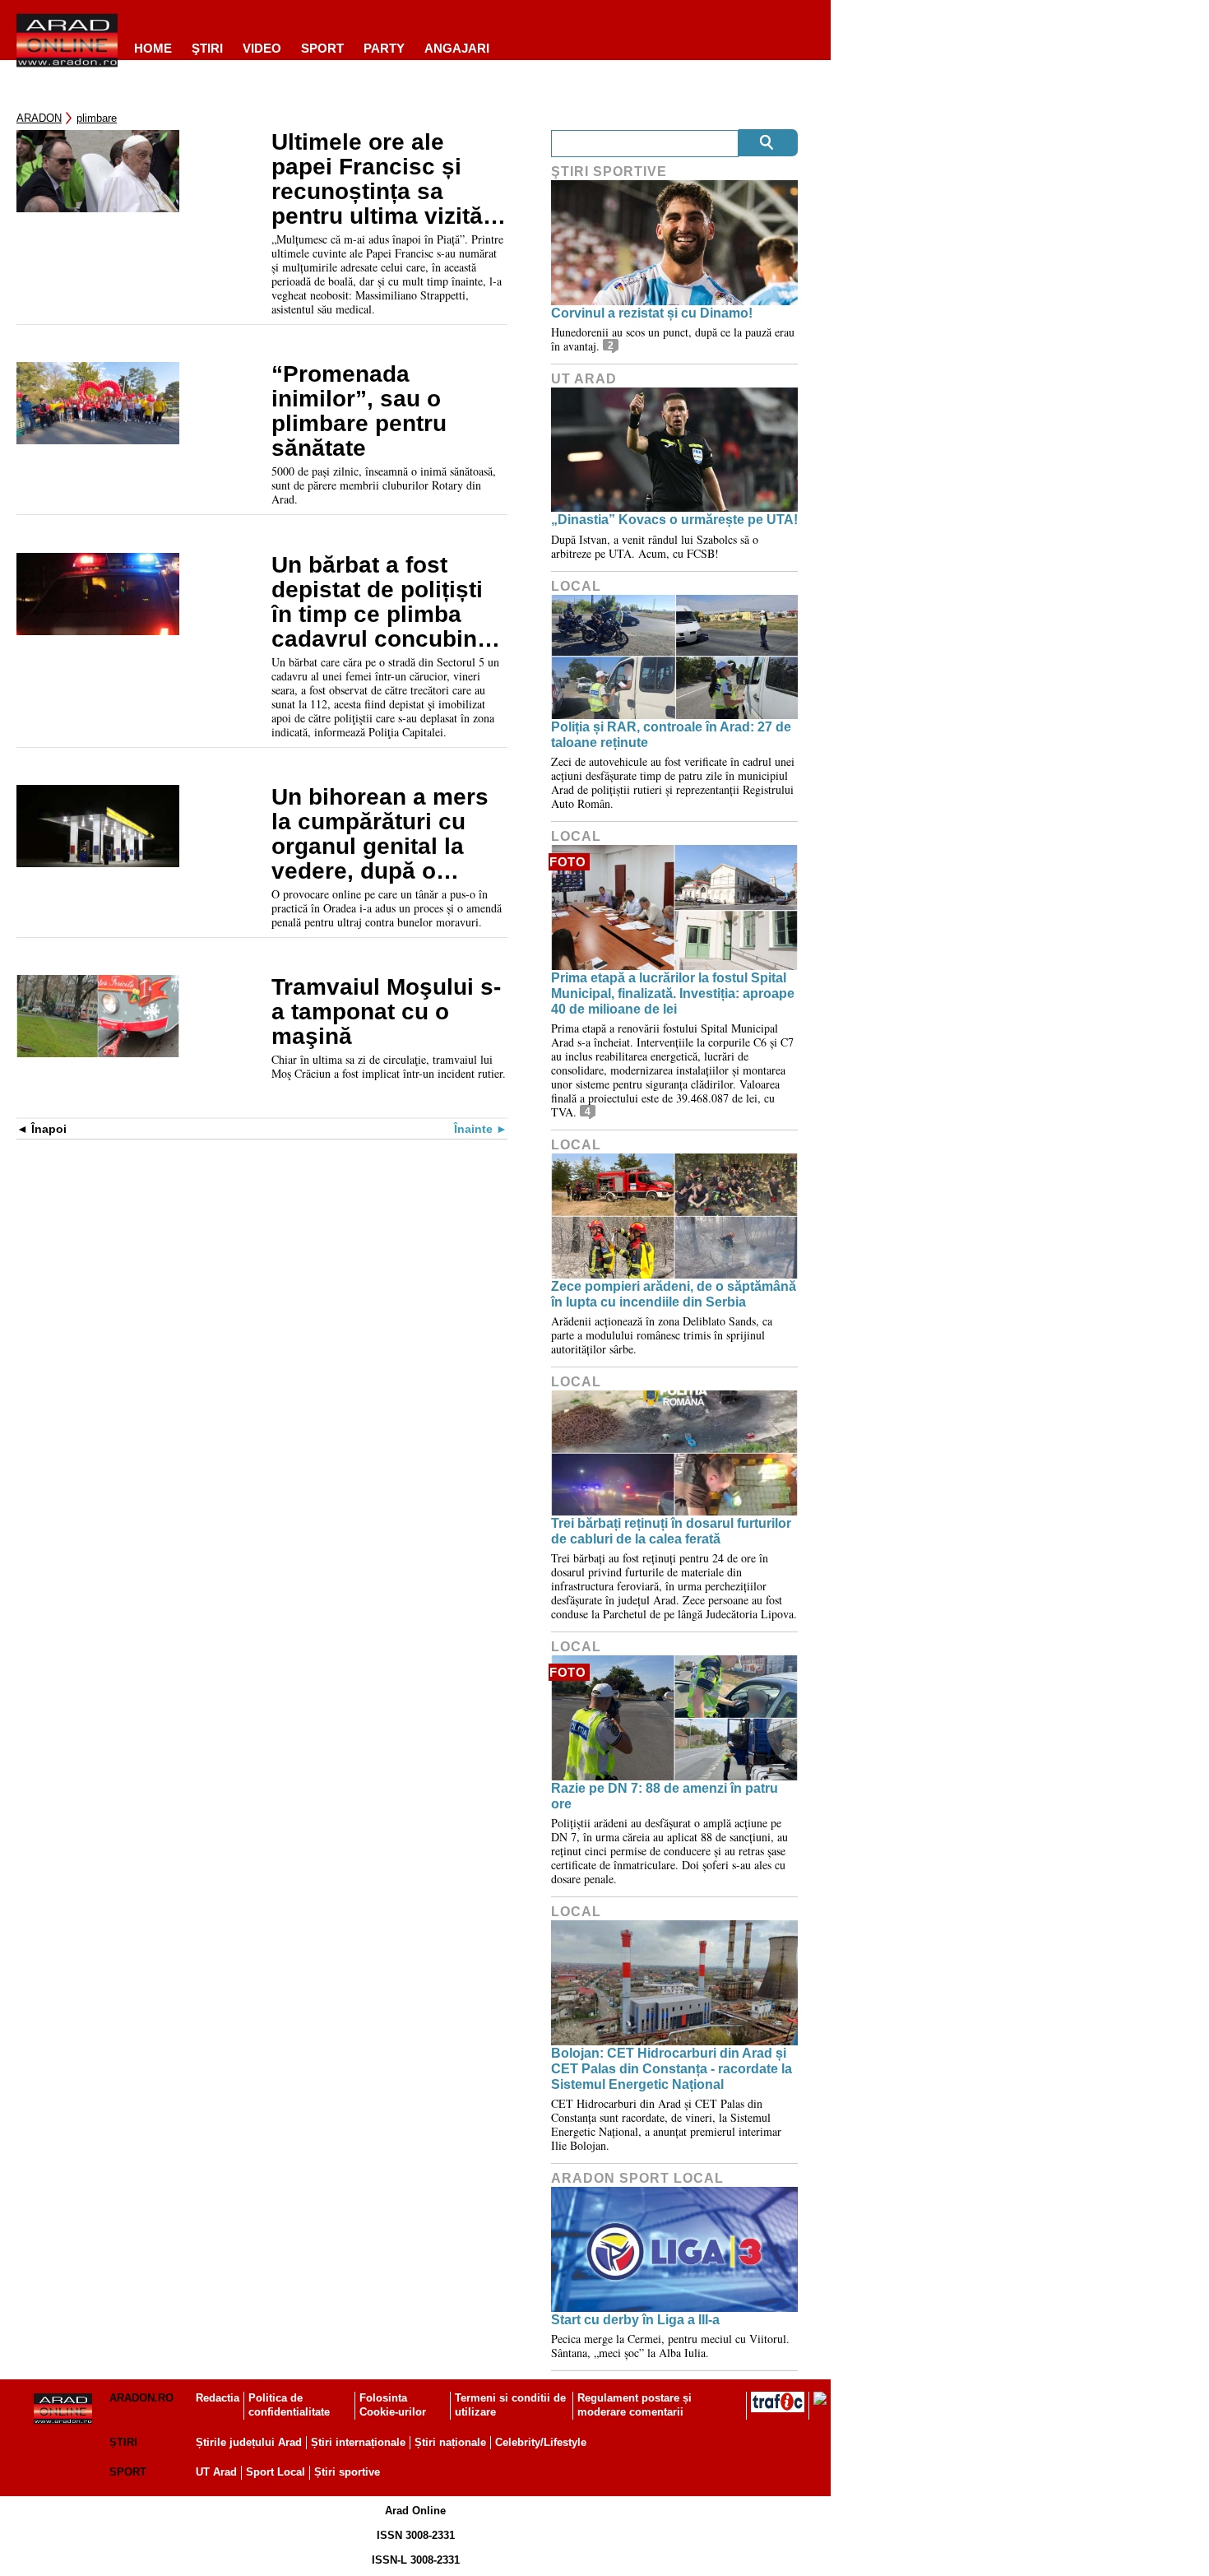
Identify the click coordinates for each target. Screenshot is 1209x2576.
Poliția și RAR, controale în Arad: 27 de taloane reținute (671, 735)
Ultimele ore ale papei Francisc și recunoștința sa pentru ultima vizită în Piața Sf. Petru (377, 179)
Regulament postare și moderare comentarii (635, 2405)
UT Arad (584, 379)
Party (384, 48)
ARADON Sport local (637, 2178)
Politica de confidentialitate (289, 2405)
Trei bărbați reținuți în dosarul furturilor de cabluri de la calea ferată (671, 1531)
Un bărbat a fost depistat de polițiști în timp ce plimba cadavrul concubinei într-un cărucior (384, 602)
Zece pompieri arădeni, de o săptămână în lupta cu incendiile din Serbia (674, 1294)
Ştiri (207, 48)
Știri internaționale (358, 2442)
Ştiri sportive (609, 172)
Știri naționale (450, 2442)
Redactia (218, 2398)
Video (262, 48)
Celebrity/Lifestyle (541, 2442)
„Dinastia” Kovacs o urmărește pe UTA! (674, 520)
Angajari (457, 48)
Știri (123, 2442)
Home (153, 48)
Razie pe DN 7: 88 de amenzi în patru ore (665, 1796)
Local (576, 586)
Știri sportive (347, 2472)
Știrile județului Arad (249, 2442)
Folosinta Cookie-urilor (393, 2405)
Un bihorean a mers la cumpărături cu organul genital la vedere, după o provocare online (380, 834)
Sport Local (276, 2472)
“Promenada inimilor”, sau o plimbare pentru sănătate (359, 411)
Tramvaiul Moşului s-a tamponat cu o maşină (386, 1012)
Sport (322, 48)
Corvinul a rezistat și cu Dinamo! (652, 313)
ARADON (39, 118)
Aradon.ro (141, 2398)
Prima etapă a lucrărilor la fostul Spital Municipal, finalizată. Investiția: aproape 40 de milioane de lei (673, 993)
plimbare (97, 118)
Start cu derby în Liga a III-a (635, 2320)
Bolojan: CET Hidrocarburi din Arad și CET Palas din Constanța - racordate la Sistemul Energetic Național (672, 2069)
